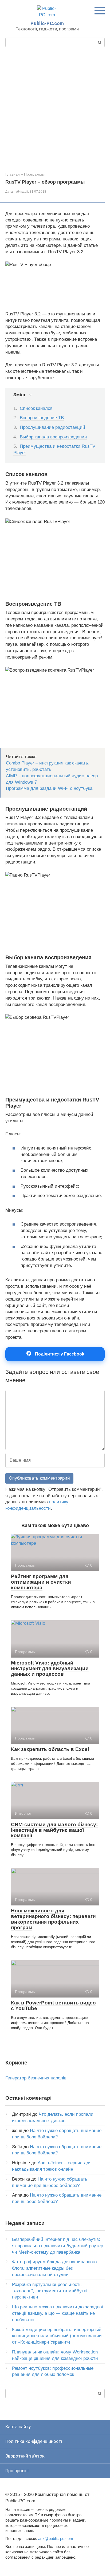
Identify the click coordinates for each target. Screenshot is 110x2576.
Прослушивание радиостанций (52, 427)
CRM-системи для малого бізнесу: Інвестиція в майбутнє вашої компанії (54, 1830)
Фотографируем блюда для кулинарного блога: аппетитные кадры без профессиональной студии (54, 2268)
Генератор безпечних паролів (36, 2078)
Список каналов (36, 408)
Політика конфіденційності (34, 2441)
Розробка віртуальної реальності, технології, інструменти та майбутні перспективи (50, 2291)
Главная (13, 174)
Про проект (17, 2471)
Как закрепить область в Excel (50, 1749)
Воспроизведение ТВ (42, 418)
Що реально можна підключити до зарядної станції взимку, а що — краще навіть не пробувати (58, 2313)
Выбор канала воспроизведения (53, 437)
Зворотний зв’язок (25, 2456)
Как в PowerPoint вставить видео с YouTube (53, 2006)
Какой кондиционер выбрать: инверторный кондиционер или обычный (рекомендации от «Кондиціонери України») (57, 2336)
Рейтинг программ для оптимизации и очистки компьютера (41, 1582)
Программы (34, 174)
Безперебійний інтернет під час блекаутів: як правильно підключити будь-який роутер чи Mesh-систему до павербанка (58, 2246)
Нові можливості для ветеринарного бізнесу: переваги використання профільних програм (53, 1919)
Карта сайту (18, 2427)
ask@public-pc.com (56, 2539)
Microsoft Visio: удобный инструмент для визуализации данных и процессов (50, 1668)
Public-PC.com (47, 23)
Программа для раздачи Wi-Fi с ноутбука (49, 788)
